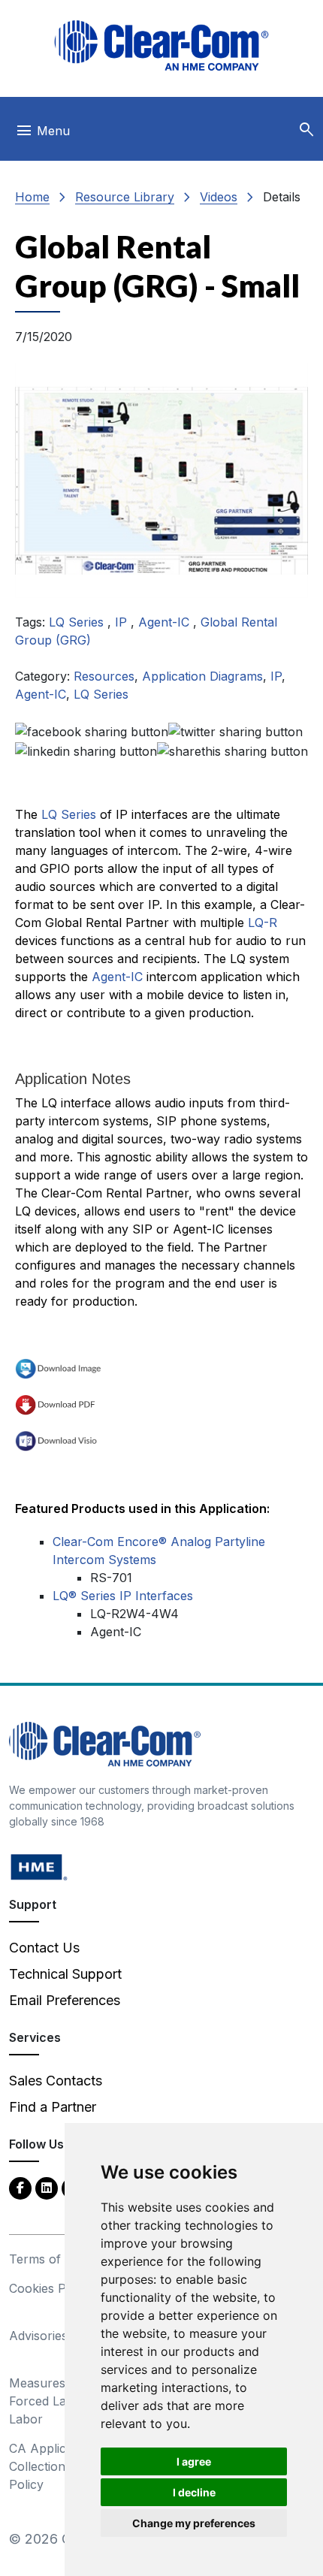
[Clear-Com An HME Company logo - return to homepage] (105, 1742)
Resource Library (125, 197)
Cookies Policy (51, 2288)
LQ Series (78, 622)
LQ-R (263, 923)
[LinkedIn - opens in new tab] (47, 2187)
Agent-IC (166, 622)
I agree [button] (194, 2461)
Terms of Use (48, 2259)
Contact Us (44, 1948)
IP (123, 622)
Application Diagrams (202, 676)
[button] (306, 130)
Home (32, 197)
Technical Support (65, 1974)
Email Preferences (65, 2000)
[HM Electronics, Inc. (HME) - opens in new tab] (39, 1866)
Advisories (38, 2336)
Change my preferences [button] (194, 2523)
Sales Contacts (56, 2081)
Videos (219, 197)
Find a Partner (53, 2107)
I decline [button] (194, 2492)
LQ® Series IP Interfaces (123, 1596)
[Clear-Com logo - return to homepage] (161, 45)
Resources (104, 676)
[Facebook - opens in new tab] (20, 2187)
